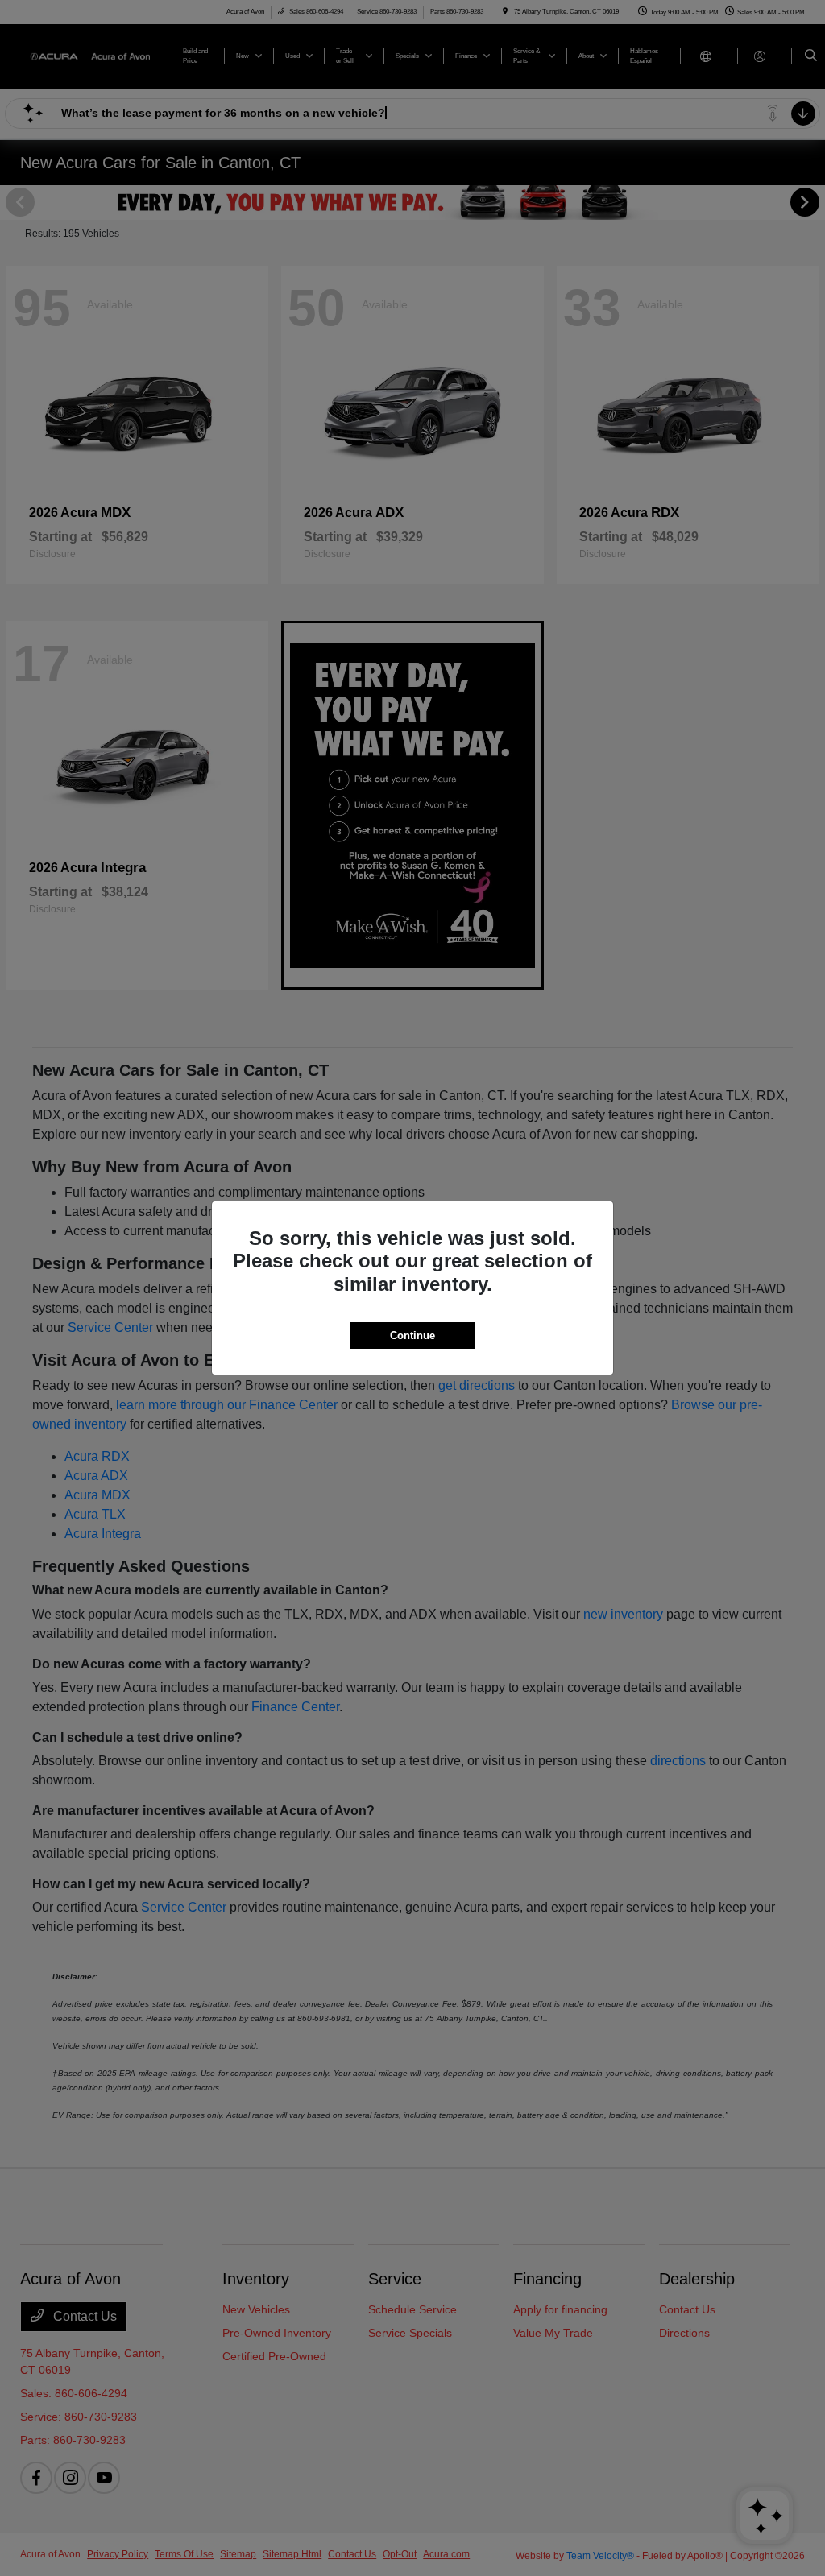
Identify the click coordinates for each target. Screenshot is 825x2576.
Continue (412, 1336)
